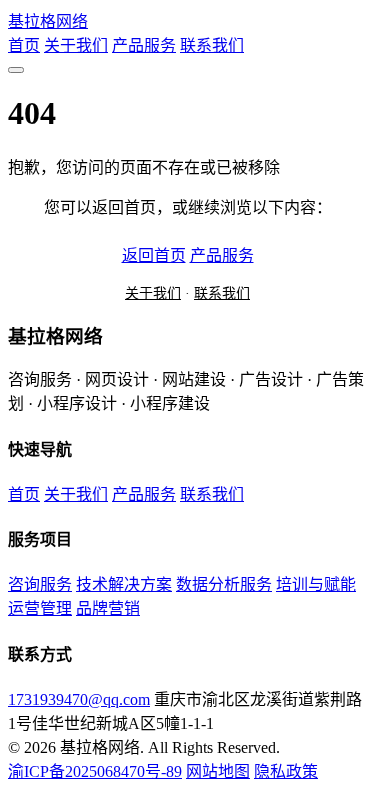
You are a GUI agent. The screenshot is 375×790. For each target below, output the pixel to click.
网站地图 (218, 771)
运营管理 (40, 608)
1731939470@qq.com (79, 699)
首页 (24, 45)
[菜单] (16, 70)
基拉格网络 (48, 21)
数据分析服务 (224, 584)
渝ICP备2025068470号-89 (95, 771)
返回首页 (154, 255)
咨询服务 (40, 584)
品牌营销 (108, 608)
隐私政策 (286, 771)
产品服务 (144, 45)
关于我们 (76, 45)
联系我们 (212, 45)
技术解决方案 (124, 584)
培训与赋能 (316, 584)
